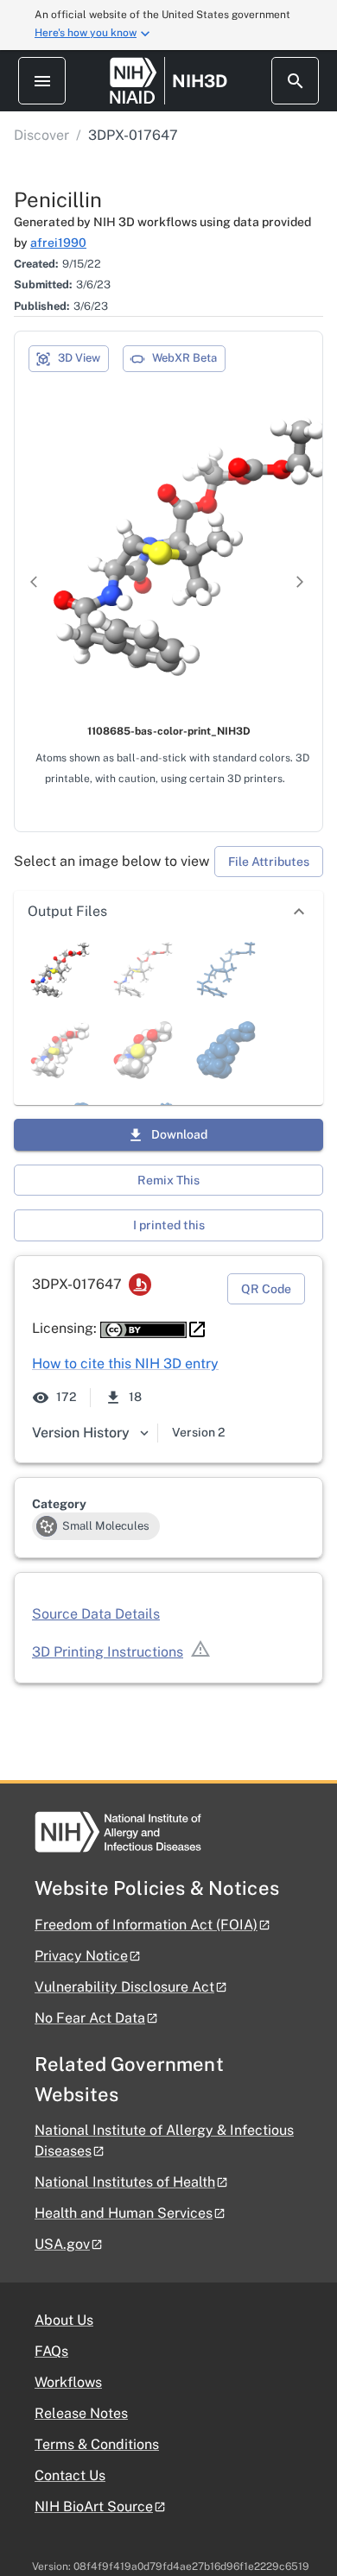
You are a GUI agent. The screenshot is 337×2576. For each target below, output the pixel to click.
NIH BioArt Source (94, 2507)
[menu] (42, 81)
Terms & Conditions (97, 2444)
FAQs (51, 2351)
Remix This (168, 1180)
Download (179, 1134)
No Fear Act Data (90, 2018)
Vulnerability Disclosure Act (124, 1987)
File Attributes (269, 862)
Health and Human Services (124, 2213)
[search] (295, 81)
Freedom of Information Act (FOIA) (146, 1925)
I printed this (169, 1225)
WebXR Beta (184, 358)
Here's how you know (86, 33)
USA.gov (62, 2244)
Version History (81, 1433)
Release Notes (81, 2413)
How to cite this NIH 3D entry (125, 1364)
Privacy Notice (81, 1956)
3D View (79, 358)
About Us (64, 2320)
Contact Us (70, 2475)
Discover (41, 135)
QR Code (266, 1289)
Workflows (68, 2382)
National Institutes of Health (125, 2182)
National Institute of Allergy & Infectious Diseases (164, 2140)
